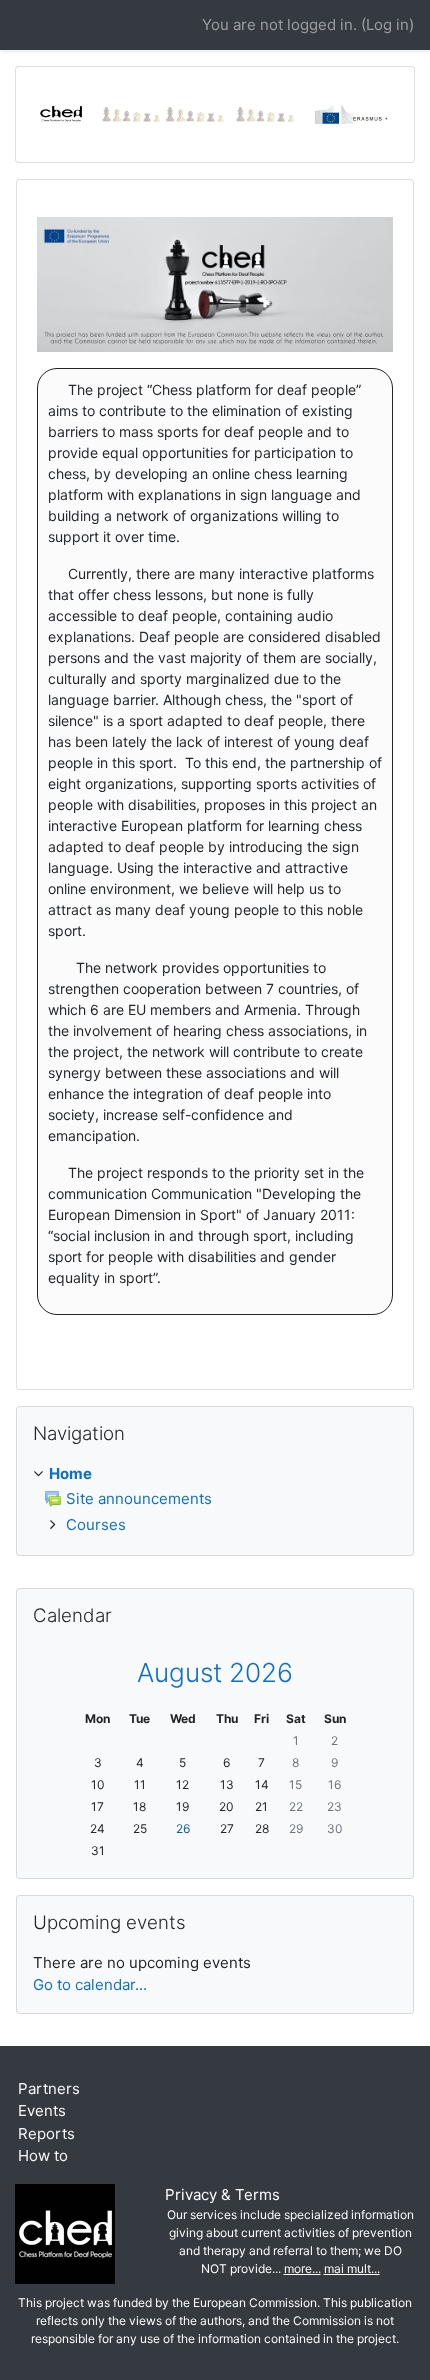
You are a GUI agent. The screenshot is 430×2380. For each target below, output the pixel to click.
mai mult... (352, 2268)
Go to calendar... (90, 1984)
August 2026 (215, 1672)
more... (302, 2268)
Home (70, 1473)
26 (183, 1828)
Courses (96, 1524)
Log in (387, 24)
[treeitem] (215, 1474)
